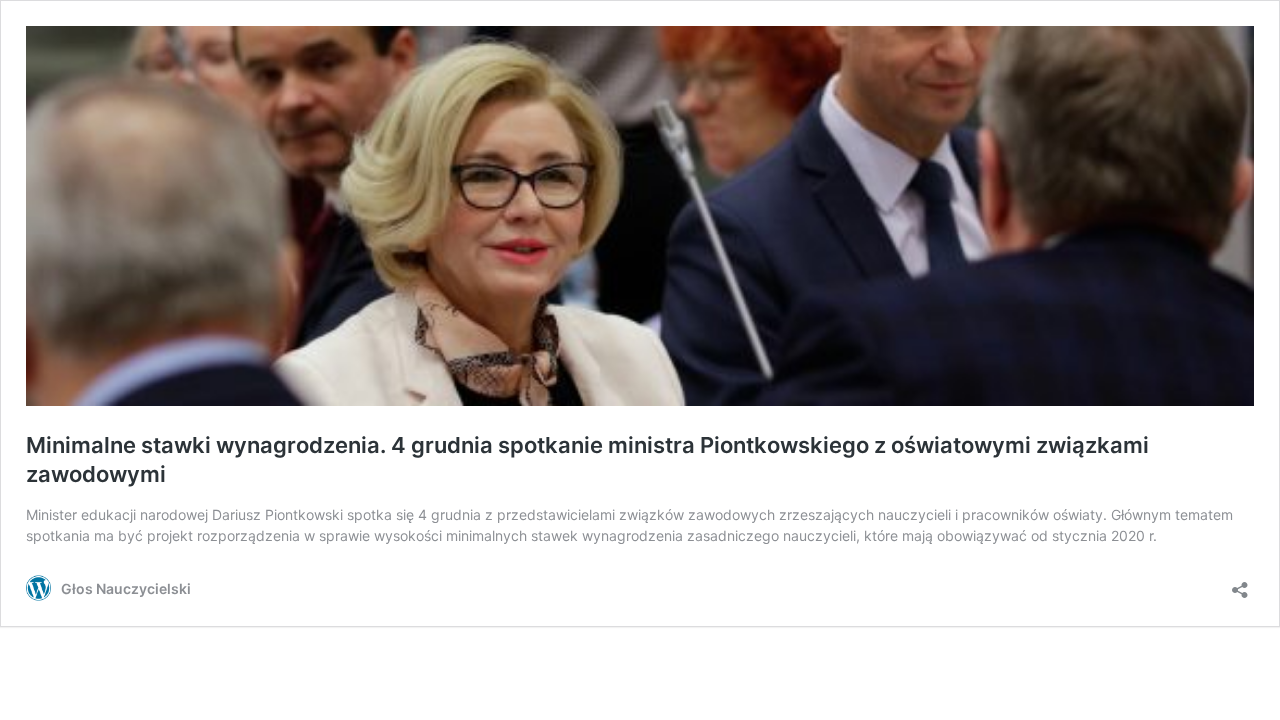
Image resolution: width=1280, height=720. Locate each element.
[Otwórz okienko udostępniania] (1240, 583)
